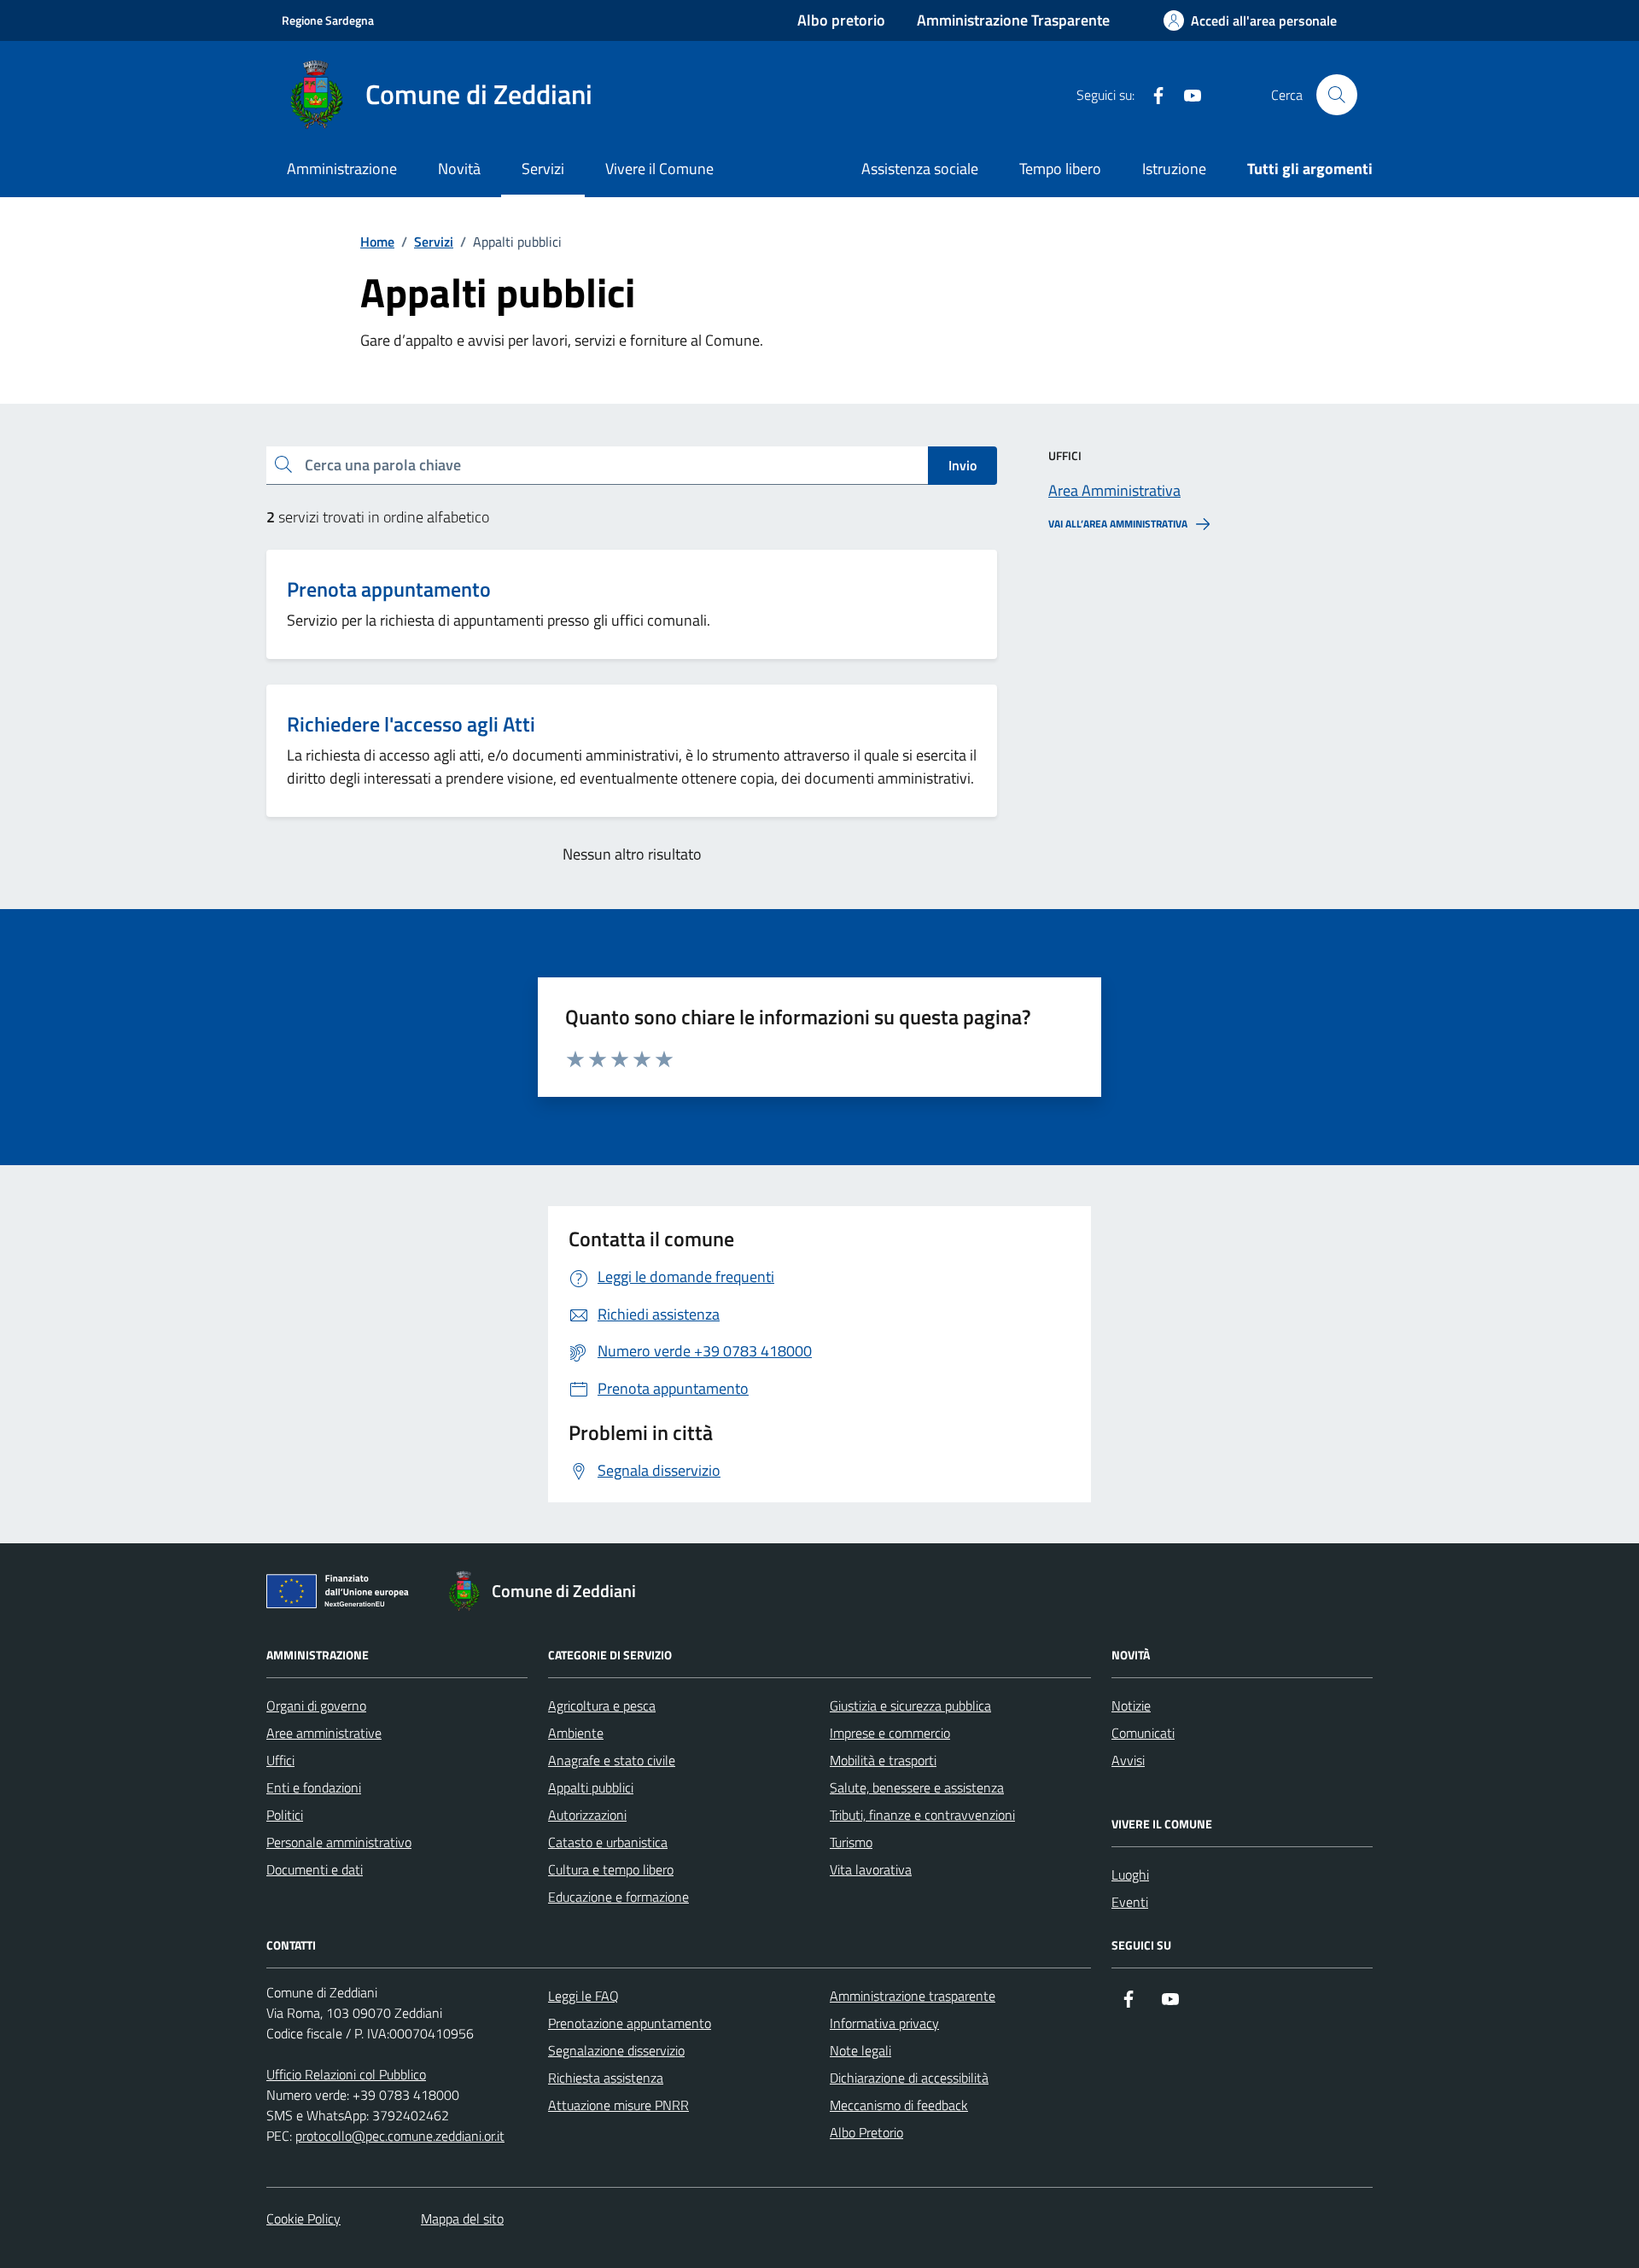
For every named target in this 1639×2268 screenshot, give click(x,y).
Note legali (860, 2050)
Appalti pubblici (591, 1787)
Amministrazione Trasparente (1013, 20)
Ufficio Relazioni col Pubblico (346, 2074)
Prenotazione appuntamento (630, 2023)
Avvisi (1128, 1760)
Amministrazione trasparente (913, 1996)
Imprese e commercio (890, 1733)
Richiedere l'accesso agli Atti (411, 724)
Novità (459, 169)
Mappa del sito (462, 2218)
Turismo (851, 1842)
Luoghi (1130, 1874)
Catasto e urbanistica (608, 1842)
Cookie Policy (303, 2218)
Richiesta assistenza (606, 2078)
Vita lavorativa (871, 1869)
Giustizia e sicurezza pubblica (910, 1705)
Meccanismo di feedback (899, 2105)
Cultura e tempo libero (611, 1869)
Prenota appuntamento (389, 589)
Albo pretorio (841, 20)
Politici (285, 1815)
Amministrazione (342, 169)
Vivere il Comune (659, 169)
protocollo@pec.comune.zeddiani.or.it (400, 2136)
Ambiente (576, 1733)
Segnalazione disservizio (616, 2050)
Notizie (1131, 1705)
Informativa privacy (884, 2023)
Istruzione (1174, 169)
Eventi (1130, 1902)
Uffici (280, 1760)
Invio (962, 465)
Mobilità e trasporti (883, 1760)
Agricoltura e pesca (602, 1705)
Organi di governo (316, 1705)
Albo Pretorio (866, 2132)
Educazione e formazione (618, 1897)
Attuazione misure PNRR (618, 2105)
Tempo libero (1060, 169)
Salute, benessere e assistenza (917, 1787)
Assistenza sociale (920, 169)
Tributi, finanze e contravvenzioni (922, 1815)
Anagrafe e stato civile (612, 1760)
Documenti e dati (315, 1869)
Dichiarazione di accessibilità (909, 2078)
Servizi (543, 169)
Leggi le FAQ (583, 1996)
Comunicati (1143, 1733)
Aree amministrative (324, 1733)
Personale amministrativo (339, 1842)
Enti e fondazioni (314, 1787)
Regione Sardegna (328, 20)
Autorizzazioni (587, 1815)
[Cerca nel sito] (1337, 95)
